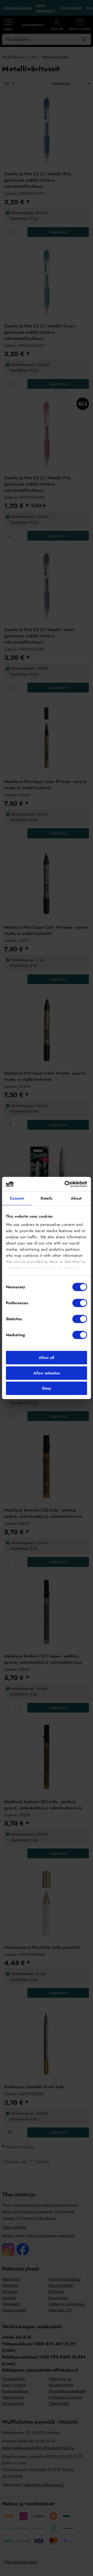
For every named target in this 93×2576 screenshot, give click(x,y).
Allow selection (47, 1373)
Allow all (47, 1358)
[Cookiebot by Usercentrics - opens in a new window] (66, 1184)
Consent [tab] (17, 1198)
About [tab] (76, 1198)
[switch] (80, 1303)
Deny (47, 1388)
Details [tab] (47, 1198)
